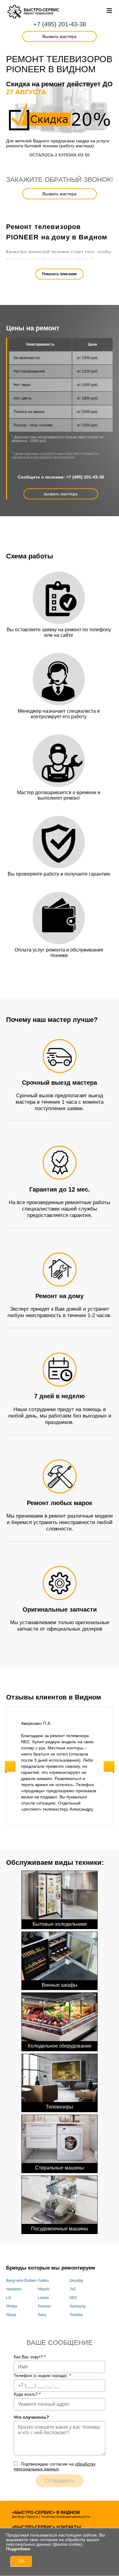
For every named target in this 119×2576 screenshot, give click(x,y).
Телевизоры (60, 2107)
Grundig (76, 2281)
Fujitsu (43, 2281)
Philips (12, 2306)
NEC (74, 2298)
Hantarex (14, 2289)
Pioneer (44, 2306)
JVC (73, 2289)
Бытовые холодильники (60, 1924)
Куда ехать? (27, 2394)
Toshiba (76, 2315)
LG (9, 2298)
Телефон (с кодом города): (42, 2375)
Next (109, 1766)
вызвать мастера (61, 494)
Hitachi (44, 2289)
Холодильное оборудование (60, 2046)
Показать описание (60, 274)
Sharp (11, 2315)
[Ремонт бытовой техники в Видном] (15, 12)
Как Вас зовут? (30, 2357)
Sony (42, 2315)
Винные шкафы (60, 1985)
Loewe (43, 2298)
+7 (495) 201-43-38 (60, 24)
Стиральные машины (60, 2168)
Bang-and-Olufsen (21, 2281)
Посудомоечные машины (60, 2229)
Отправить (60, 2481)
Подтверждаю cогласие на (55, 2466)
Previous (10, 1766)
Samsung (78, 2306)
